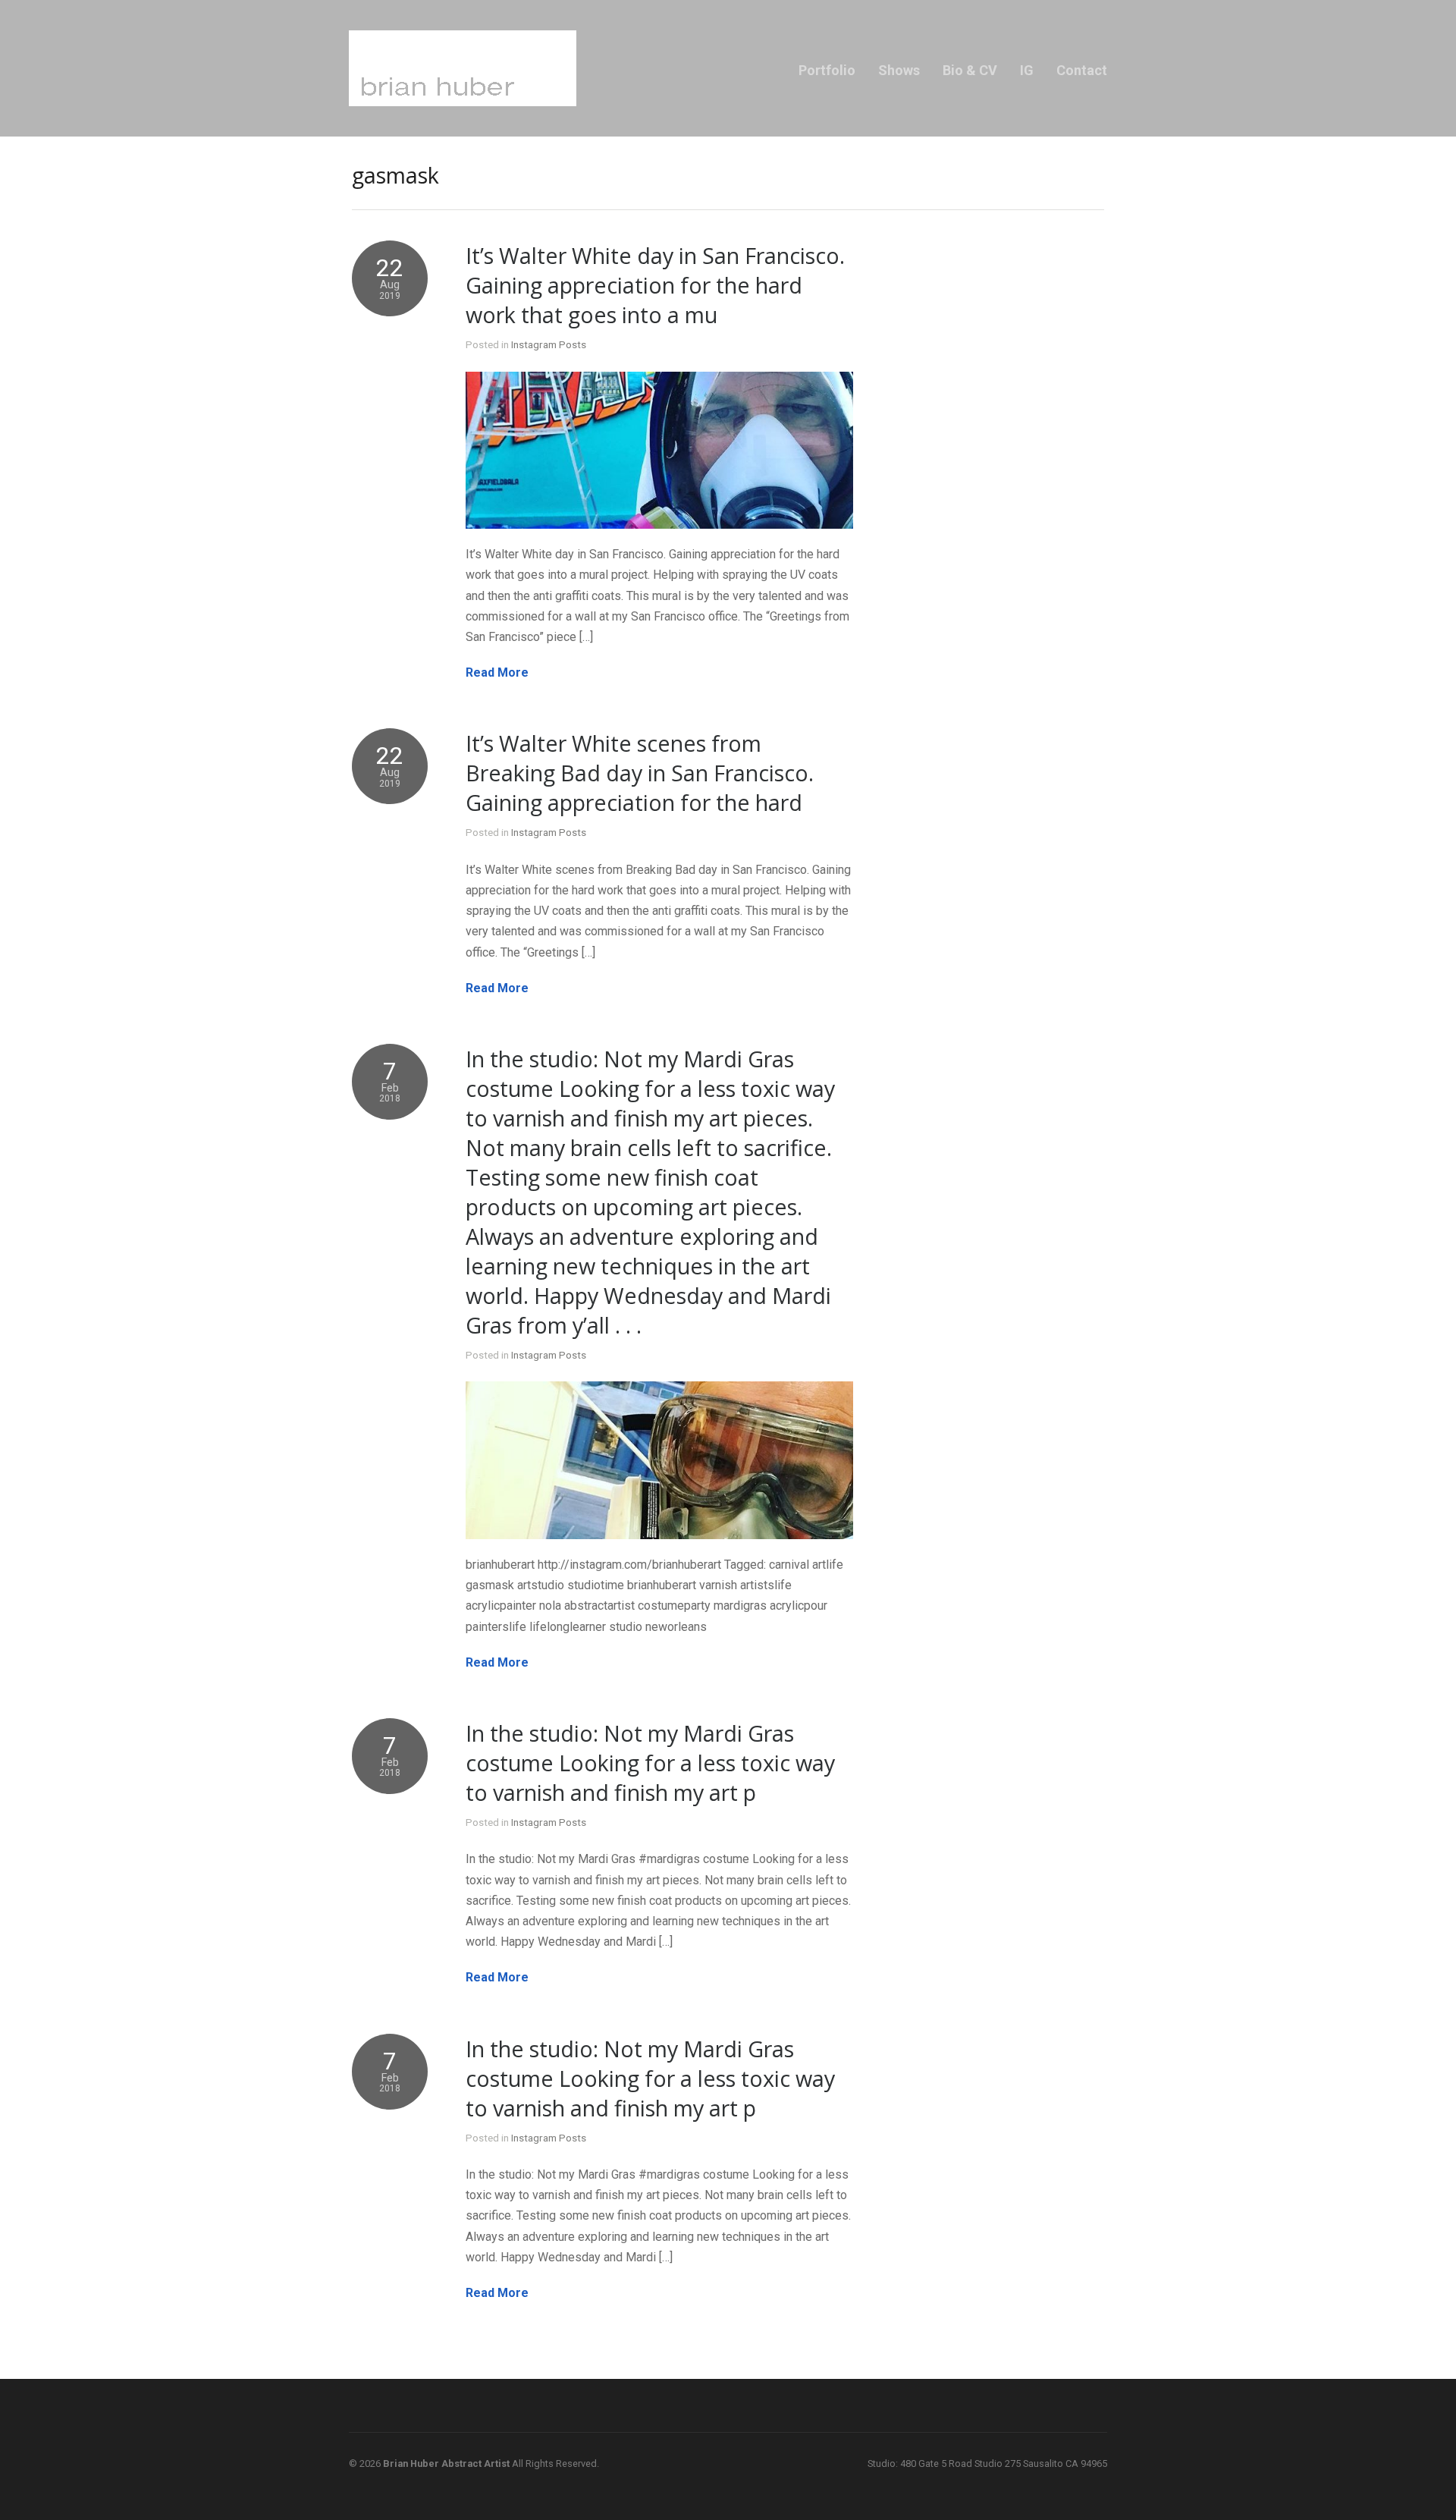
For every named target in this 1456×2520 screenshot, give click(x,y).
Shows (899, 70)
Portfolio (827, 70)
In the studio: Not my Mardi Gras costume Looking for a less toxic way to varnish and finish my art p (650, 1763)
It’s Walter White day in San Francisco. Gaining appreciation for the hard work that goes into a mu (655, 285)
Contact (1082, 70)
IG (1027, 70)
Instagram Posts (549, 344)
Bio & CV (970, 70)
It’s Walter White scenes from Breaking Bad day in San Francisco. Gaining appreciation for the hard (640, 773)
